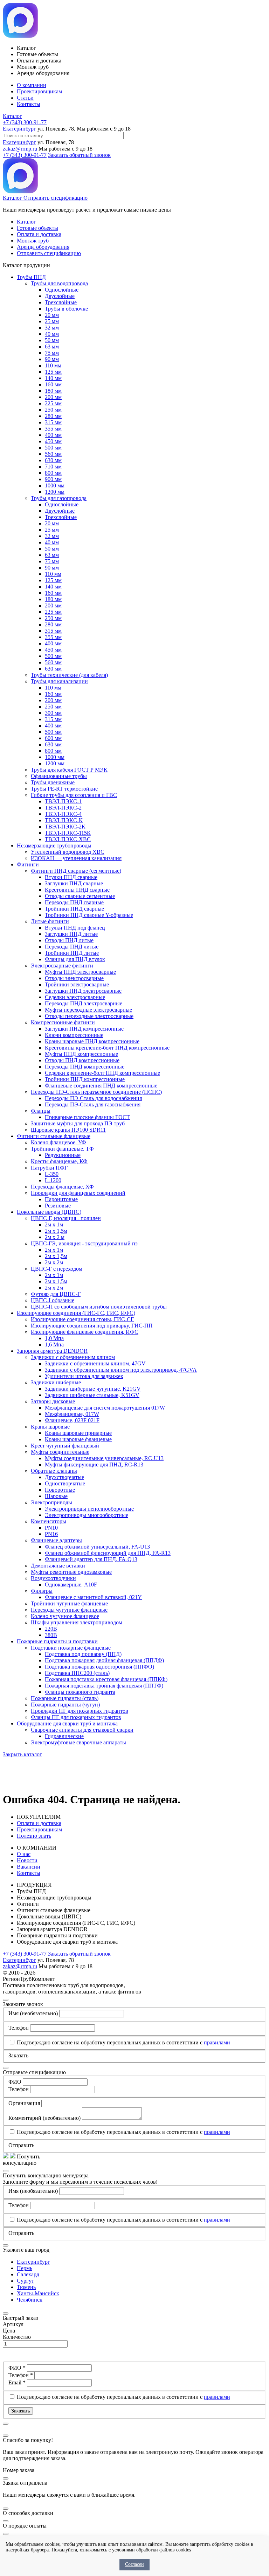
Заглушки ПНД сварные (74, 883)
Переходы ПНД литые (72, 947)
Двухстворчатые (64, 1477)
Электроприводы (51, 1502)
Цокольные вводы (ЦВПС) (49, 1212)
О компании (32, 85)
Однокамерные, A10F (71, 1585)
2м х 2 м (55, 1237)
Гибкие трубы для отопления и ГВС (74, 795)
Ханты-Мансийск (38, 2293)
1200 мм (55, 492)
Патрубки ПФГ (49, 1168)
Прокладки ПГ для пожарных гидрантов (80, 1711)
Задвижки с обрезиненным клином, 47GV (95, 1363)
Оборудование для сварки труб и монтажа (67, 1723)
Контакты (29, 104)
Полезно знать (34, 1836)
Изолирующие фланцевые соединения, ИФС (85, 1332)
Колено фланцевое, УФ (58, 1142)
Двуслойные (60, 296)
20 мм (52, 315)
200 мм (53, 397)
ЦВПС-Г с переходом (57, 1269)
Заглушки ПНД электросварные (83, 991)
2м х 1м (54, 1224)
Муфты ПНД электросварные (80, 972)
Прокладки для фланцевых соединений (78, 1193)
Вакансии (29, 1867)
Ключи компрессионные (74, 1035)
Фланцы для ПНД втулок (75, 959)
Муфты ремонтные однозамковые (71, 1572)
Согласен (134, 2564)
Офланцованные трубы (59, 776)
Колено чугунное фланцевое (65, 1616)
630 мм (53, 460)
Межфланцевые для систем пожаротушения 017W (105, 1408)
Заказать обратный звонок (79, 155)
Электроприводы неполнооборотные (89, 1509)
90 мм (52, 359)
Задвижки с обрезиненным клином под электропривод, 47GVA (121, 1370)
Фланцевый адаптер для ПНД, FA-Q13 (91, 1559)
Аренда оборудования (43, 247)
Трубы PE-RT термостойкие (64, 789)
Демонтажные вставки (58, 1566)
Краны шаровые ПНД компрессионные (92, 1041)
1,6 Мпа (54, 1344)
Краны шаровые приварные (78, 1433)
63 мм (52, 347)
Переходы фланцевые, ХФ (62, 1187)
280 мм (53, 416)
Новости (27, 1860)
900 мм (53, 479)
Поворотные (60, 1490)
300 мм (53, 713)
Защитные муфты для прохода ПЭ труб (78, 1123)
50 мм (52, 340)
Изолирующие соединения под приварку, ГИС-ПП (92, 1326)
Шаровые (56, 1496)
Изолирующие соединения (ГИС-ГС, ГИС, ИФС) (76, 1313)
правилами (217, 2042)
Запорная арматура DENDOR (52, 1351)
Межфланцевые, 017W (72, 1414)
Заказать (21, 2411)
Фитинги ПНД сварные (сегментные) (76, 871)
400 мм (53, 435)
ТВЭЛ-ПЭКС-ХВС (68, 839)
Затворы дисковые (53, 1401)
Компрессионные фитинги (63, 1022)
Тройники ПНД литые (72, 953)
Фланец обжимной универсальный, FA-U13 (97, 1547)
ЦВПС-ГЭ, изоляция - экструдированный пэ (84, 1243)
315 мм (53, 422)
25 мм (52, 321)
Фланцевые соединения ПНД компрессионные (101, 1086)
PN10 (51, 1528)
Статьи (25, 98)
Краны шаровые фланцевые (78, 1439)
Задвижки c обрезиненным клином (73, 1357)
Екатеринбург (19, 129)
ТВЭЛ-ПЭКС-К (64, 820)
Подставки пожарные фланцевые (71, 1648)
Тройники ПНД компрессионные (85, 1079)
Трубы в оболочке (66, 309)
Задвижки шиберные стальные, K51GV (92, 1395)
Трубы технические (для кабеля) (69, 675)
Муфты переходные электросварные (88, 1010)
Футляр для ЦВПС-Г (56, 1294)
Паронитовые (61, 1199)
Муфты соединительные (60, 1452)
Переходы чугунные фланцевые (69, 1610)
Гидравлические (64, 1736)
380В (51, 1635)
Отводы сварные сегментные (80, 896)
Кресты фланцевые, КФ (59, 1161)
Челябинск (30, 2300)
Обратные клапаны (54, 1471)
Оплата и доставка (39, 234)
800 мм (53, 473)
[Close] (6, 2000)
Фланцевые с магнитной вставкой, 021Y (93, 1597)
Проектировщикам (39, 91)
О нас (24, 1854)
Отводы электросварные (74, 978)
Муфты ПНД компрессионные (81, 1054)
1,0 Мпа (54, 1338)
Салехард (28, 2274)
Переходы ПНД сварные (74, 902)
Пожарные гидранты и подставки (57, 1641)
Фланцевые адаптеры (56, 1540)
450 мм (53, 441)
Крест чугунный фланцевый (65, 1446)
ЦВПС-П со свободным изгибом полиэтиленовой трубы (99, 1307)
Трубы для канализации (59, 681)
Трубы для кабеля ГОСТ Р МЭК (69, 770)
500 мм (53, 448)
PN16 (51, 1534)
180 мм (53, 391)
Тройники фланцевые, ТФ (62, 1149)
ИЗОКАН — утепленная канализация (76, 858)
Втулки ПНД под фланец (75, 928)
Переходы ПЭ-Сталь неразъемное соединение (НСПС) (96, 1092)
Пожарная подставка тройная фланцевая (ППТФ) (104, 1686)
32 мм (52, 328)
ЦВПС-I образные (53, 1300)
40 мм (52, 334)
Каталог (12, 116)
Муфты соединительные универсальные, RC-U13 (104, 1458)
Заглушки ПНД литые (71, 934)
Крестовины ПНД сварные (77, 890)
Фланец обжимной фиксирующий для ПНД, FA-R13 (108, 1553)
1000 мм (55, 485)
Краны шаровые (50, 1427)
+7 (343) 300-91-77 (25, 122)
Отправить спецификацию (56, 198)
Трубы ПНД (31, 277)
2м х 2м (54, 1262)
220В (51, 1629)
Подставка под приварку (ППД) (83, 1654)
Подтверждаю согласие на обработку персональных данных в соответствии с (123, 2042)
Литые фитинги (50, 921)
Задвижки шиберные (56, 1382)
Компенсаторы (49, 1521)
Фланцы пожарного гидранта (80, 1692)
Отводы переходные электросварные (89, 1016)
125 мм (53, 372)
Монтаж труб (33, 241)
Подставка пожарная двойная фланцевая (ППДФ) (104, 1660)
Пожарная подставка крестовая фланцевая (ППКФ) (106, 1679)
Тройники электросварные (77, 984)
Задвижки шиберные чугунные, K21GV (93, 1389)
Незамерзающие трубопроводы (54, 846)
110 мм (53, 365)
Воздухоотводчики (53, 1578)
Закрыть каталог (22, 1754)
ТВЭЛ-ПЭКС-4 (63, 814)
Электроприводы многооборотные (87, 1515)
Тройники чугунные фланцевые (69, 1603)
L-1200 (53, 1180)
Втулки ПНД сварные (71, 877)
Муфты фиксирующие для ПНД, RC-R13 (94, 1465)
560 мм (53, 454)
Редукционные (63, 1155)
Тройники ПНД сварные (74, 909)
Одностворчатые (65, 1483)
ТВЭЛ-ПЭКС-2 (63, 808)
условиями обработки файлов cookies (151, 2550)
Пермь (25, 2268)
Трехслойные (61, 302)
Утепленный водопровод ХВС (68, 852)
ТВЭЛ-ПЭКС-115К (68, 833)
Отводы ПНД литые (69, 940)
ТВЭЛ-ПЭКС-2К (65, 827)
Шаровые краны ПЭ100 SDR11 (68, 1130)
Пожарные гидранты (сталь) (65, 1698)
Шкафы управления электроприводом (77, 1622)
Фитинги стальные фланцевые (54, 1136)
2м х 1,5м (56, 1231)
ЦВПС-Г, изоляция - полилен (66, 1218)
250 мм (53, 410)
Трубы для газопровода (59, 498)
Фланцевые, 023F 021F (72, 1420)
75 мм (52, 353)
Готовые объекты (37, 228)
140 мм (53, 378)
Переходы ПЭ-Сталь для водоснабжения (93, 1098)
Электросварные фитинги (62, 966)
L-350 (52, 1174)
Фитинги (28, 864)
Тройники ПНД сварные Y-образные (89, 915)
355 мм (53, 429)
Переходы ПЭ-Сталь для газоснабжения (93, 1104)
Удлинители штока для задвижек (84, 1376)
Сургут (25, 2281)
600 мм (53, 738)
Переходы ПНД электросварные (84, 1003)
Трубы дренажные (53, 782)
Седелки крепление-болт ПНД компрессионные (102, 1073)
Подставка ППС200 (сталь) (77, 1673)
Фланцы (41, 1111)
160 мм (53, 384)
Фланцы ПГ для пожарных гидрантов (76, 1717)
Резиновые (58, 1206)
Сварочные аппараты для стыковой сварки (82, 1730)
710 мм (53, 467)
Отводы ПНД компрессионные (82, 1060)
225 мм (53, 403)
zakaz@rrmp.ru (20, 149)
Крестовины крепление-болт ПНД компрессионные (107, 1048)
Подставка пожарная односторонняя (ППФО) (99, 1667)
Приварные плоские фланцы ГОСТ (87, 1117)
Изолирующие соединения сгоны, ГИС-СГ (82, 1319)
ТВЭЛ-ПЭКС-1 (63, 801)
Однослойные (62, 290)
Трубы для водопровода (59, 283)
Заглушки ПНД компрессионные (84, 1029)
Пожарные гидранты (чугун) (65, 1705)
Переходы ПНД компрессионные (85, 1067)
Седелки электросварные (75, 997)
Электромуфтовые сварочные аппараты (78, 1742)
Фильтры (42, 1591)
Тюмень (26, 2287)
